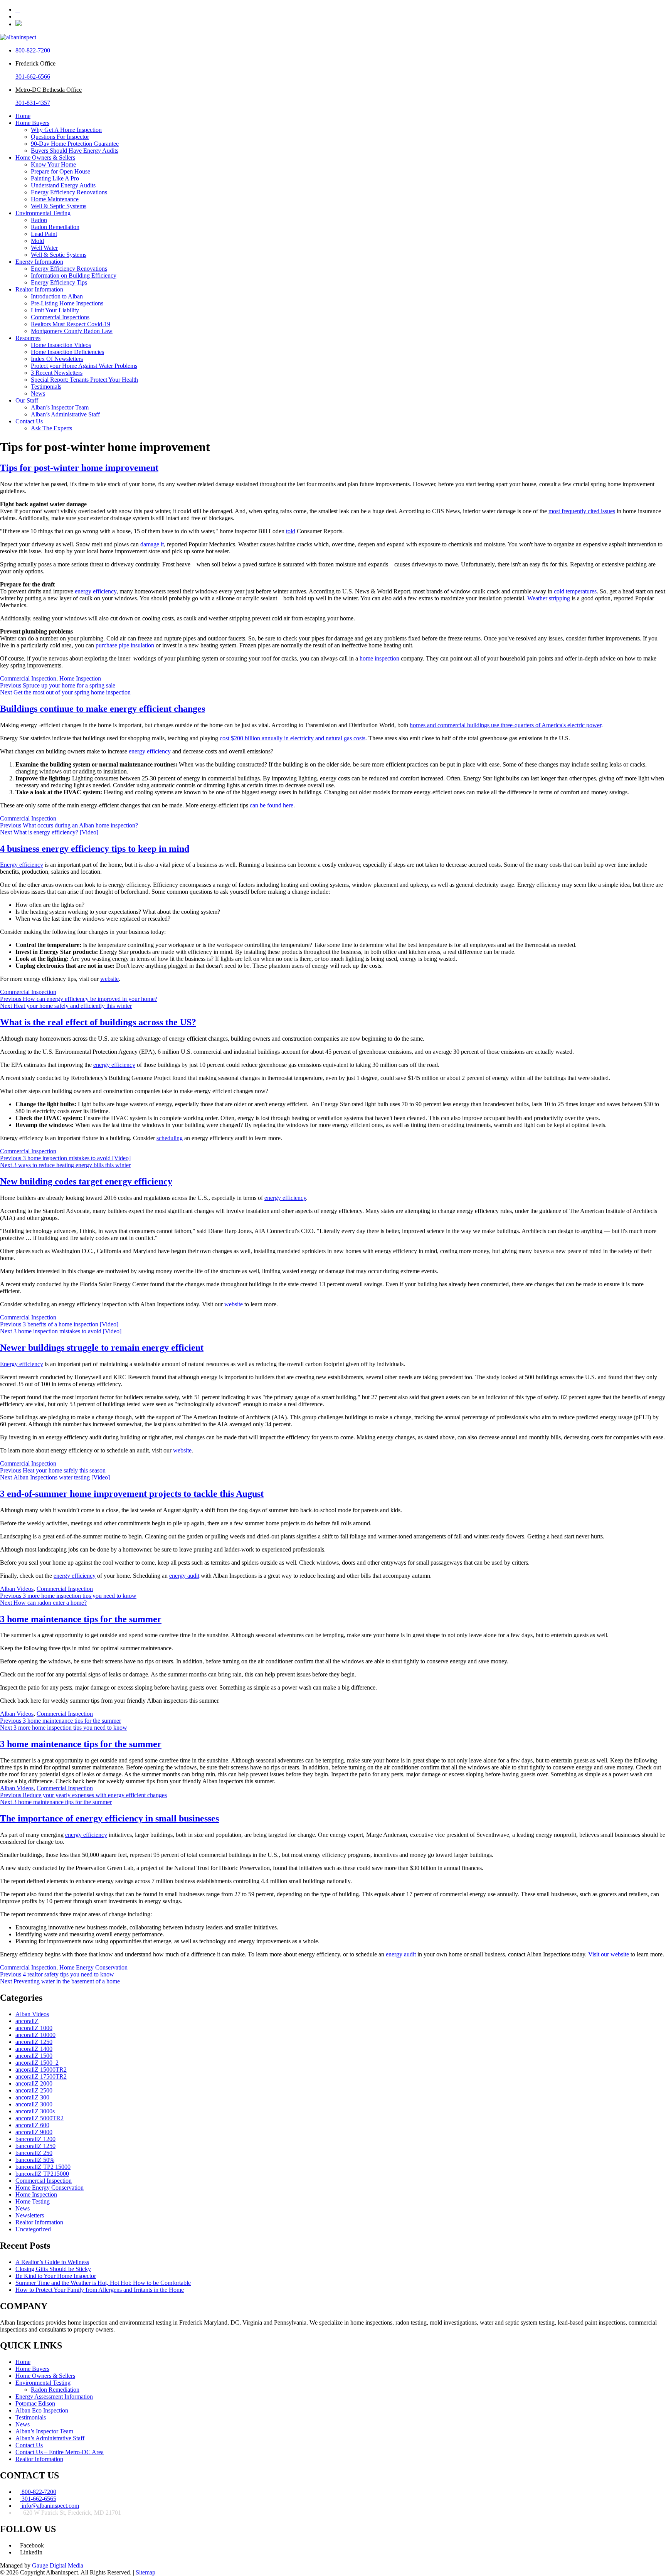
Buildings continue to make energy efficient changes (103, 709)
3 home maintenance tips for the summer (81, 1619)
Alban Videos (17, 1589)
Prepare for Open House (61, 171)
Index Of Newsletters (57, 359)
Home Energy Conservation (93, 1967)
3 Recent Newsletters (57, 373)
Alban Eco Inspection (42, 2410)
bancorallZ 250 (34, 2153)
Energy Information (39, 262)
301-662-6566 (33, 77)
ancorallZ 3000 (34, 2104)
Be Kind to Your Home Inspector (56, 2276)
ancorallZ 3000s (35, 2111)
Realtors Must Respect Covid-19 (71, 324)
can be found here (272, 805)
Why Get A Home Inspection (66, 130)
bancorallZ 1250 (35, 2146)
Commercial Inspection (28, 678)
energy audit (184, 1576)
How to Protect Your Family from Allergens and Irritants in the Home (100, 2290)
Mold (37, 241)
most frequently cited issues (582, 511)
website (109, 979)
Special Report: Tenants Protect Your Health (84, 380)
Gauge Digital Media (58, 2565)
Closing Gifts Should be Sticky (53, 2269)
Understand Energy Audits (63, 185)
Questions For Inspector (60, 137)
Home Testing (33, 2201)
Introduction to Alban (57, 296)
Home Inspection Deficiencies (67, 352)
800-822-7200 (33, 50)
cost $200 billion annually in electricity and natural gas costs (293, 738)
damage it (152, 544)
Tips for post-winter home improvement (79, 468)
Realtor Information (39, 289)
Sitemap (145, 2572)
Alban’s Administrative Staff (65, 414)
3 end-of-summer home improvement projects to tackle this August (132, 1494)
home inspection (379, 658)
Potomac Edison (35, 2403)
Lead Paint (44, 234)
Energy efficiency (22, 865)
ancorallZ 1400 (34, 2049)
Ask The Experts (51, 428)
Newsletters (30, 2215)
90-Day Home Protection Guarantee (75, 144)
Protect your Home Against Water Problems (84, 366)
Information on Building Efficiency (74, 275)
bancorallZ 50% (35, 2160)
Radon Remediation (55, 227)
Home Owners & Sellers (45, 158)
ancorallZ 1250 (34, 2042)
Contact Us (29, 421)
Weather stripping (549, 598)
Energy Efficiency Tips (59, 282)
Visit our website (609, 1954)
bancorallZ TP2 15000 (43, 2167)
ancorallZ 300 (32, 2097)
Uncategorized (33, 2229)
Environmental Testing (43, 213)
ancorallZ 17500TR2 (41, 2076)
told (291, 531)
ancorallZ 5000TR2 (40, 2118)
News (38, 393)
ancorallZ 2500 (34, 2090)
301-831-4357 (33, 103)
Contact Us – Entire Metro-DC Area (60, 2452)
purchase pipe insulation (125, 645)
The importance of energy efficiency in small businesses (109, 1818)
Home (23, 116)
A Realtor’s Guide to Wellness (52, 2262)
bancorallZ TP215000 (42, 2174)
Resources (28, 338)
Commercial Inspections (60, 317)
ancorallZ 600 (32, 2125)
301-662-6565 (38, 2499)
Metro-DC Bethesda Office (49, 90)
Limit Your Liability (55, 310)
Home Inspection (80, 678)
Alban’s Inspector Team (60, 407)
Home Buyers (32, 123)
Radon (39, 220)
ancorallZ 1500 (34, 2056)
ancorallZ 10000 (35, 2035)
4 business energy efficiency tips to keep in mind (95, 849)
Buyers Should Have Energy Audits (75, 151)
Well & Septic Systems (59, 206)
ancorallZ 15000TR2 (41, 2070)
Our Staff (27, 400)
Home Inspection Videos (61, 345)
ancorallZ (27, 2021)
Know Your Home (53, 164)
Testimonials (46, 387)
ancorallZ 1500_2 (37, 2063)
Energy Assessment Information (54, 2397)
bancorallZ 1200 (35, 2139)
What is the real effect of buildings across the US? (98, 1022)
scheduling (170, 1138)
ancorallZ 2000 (34, 2083)
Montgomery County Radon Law (72, 331)
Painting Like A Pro (55, 178)
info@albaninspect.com (50, 2506)
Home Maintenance (55, 199)
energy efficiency (96, 591)
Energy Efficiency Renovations (69, 192)
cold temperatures (575, 591)
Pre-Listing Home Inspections (67, 303)
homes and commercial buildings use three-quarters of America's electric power (505, 725)
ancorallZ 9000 (34, 2132)
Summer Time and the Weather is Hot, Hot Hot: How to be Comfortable (103, 2283)
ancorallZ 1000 (34, 2028)
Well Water (44, 248)
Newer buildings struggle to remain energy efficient (102, 1348)
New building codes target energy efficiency (86, 1181)
